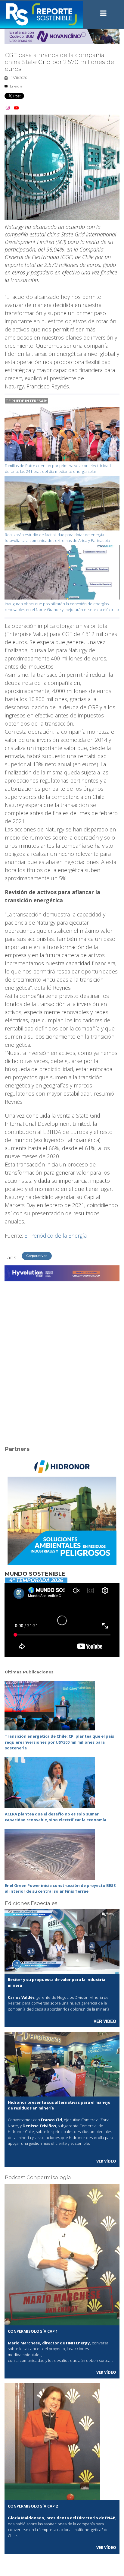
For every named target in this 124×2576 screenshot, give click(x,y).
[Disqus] (62, 1360)
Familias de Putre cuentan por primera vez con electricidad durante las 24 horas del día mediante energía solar (58, 469)
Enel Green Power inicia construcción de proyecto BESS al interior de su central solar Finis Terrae (60, 1888)
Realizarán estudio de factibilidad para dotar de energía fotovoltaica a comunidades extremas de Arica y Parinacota (57, 538)
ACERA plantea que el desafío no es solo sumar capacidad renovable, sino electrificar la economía (56, 1817)
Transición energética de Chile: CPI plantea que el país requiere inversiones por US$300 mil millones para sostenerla (59, 1742)
